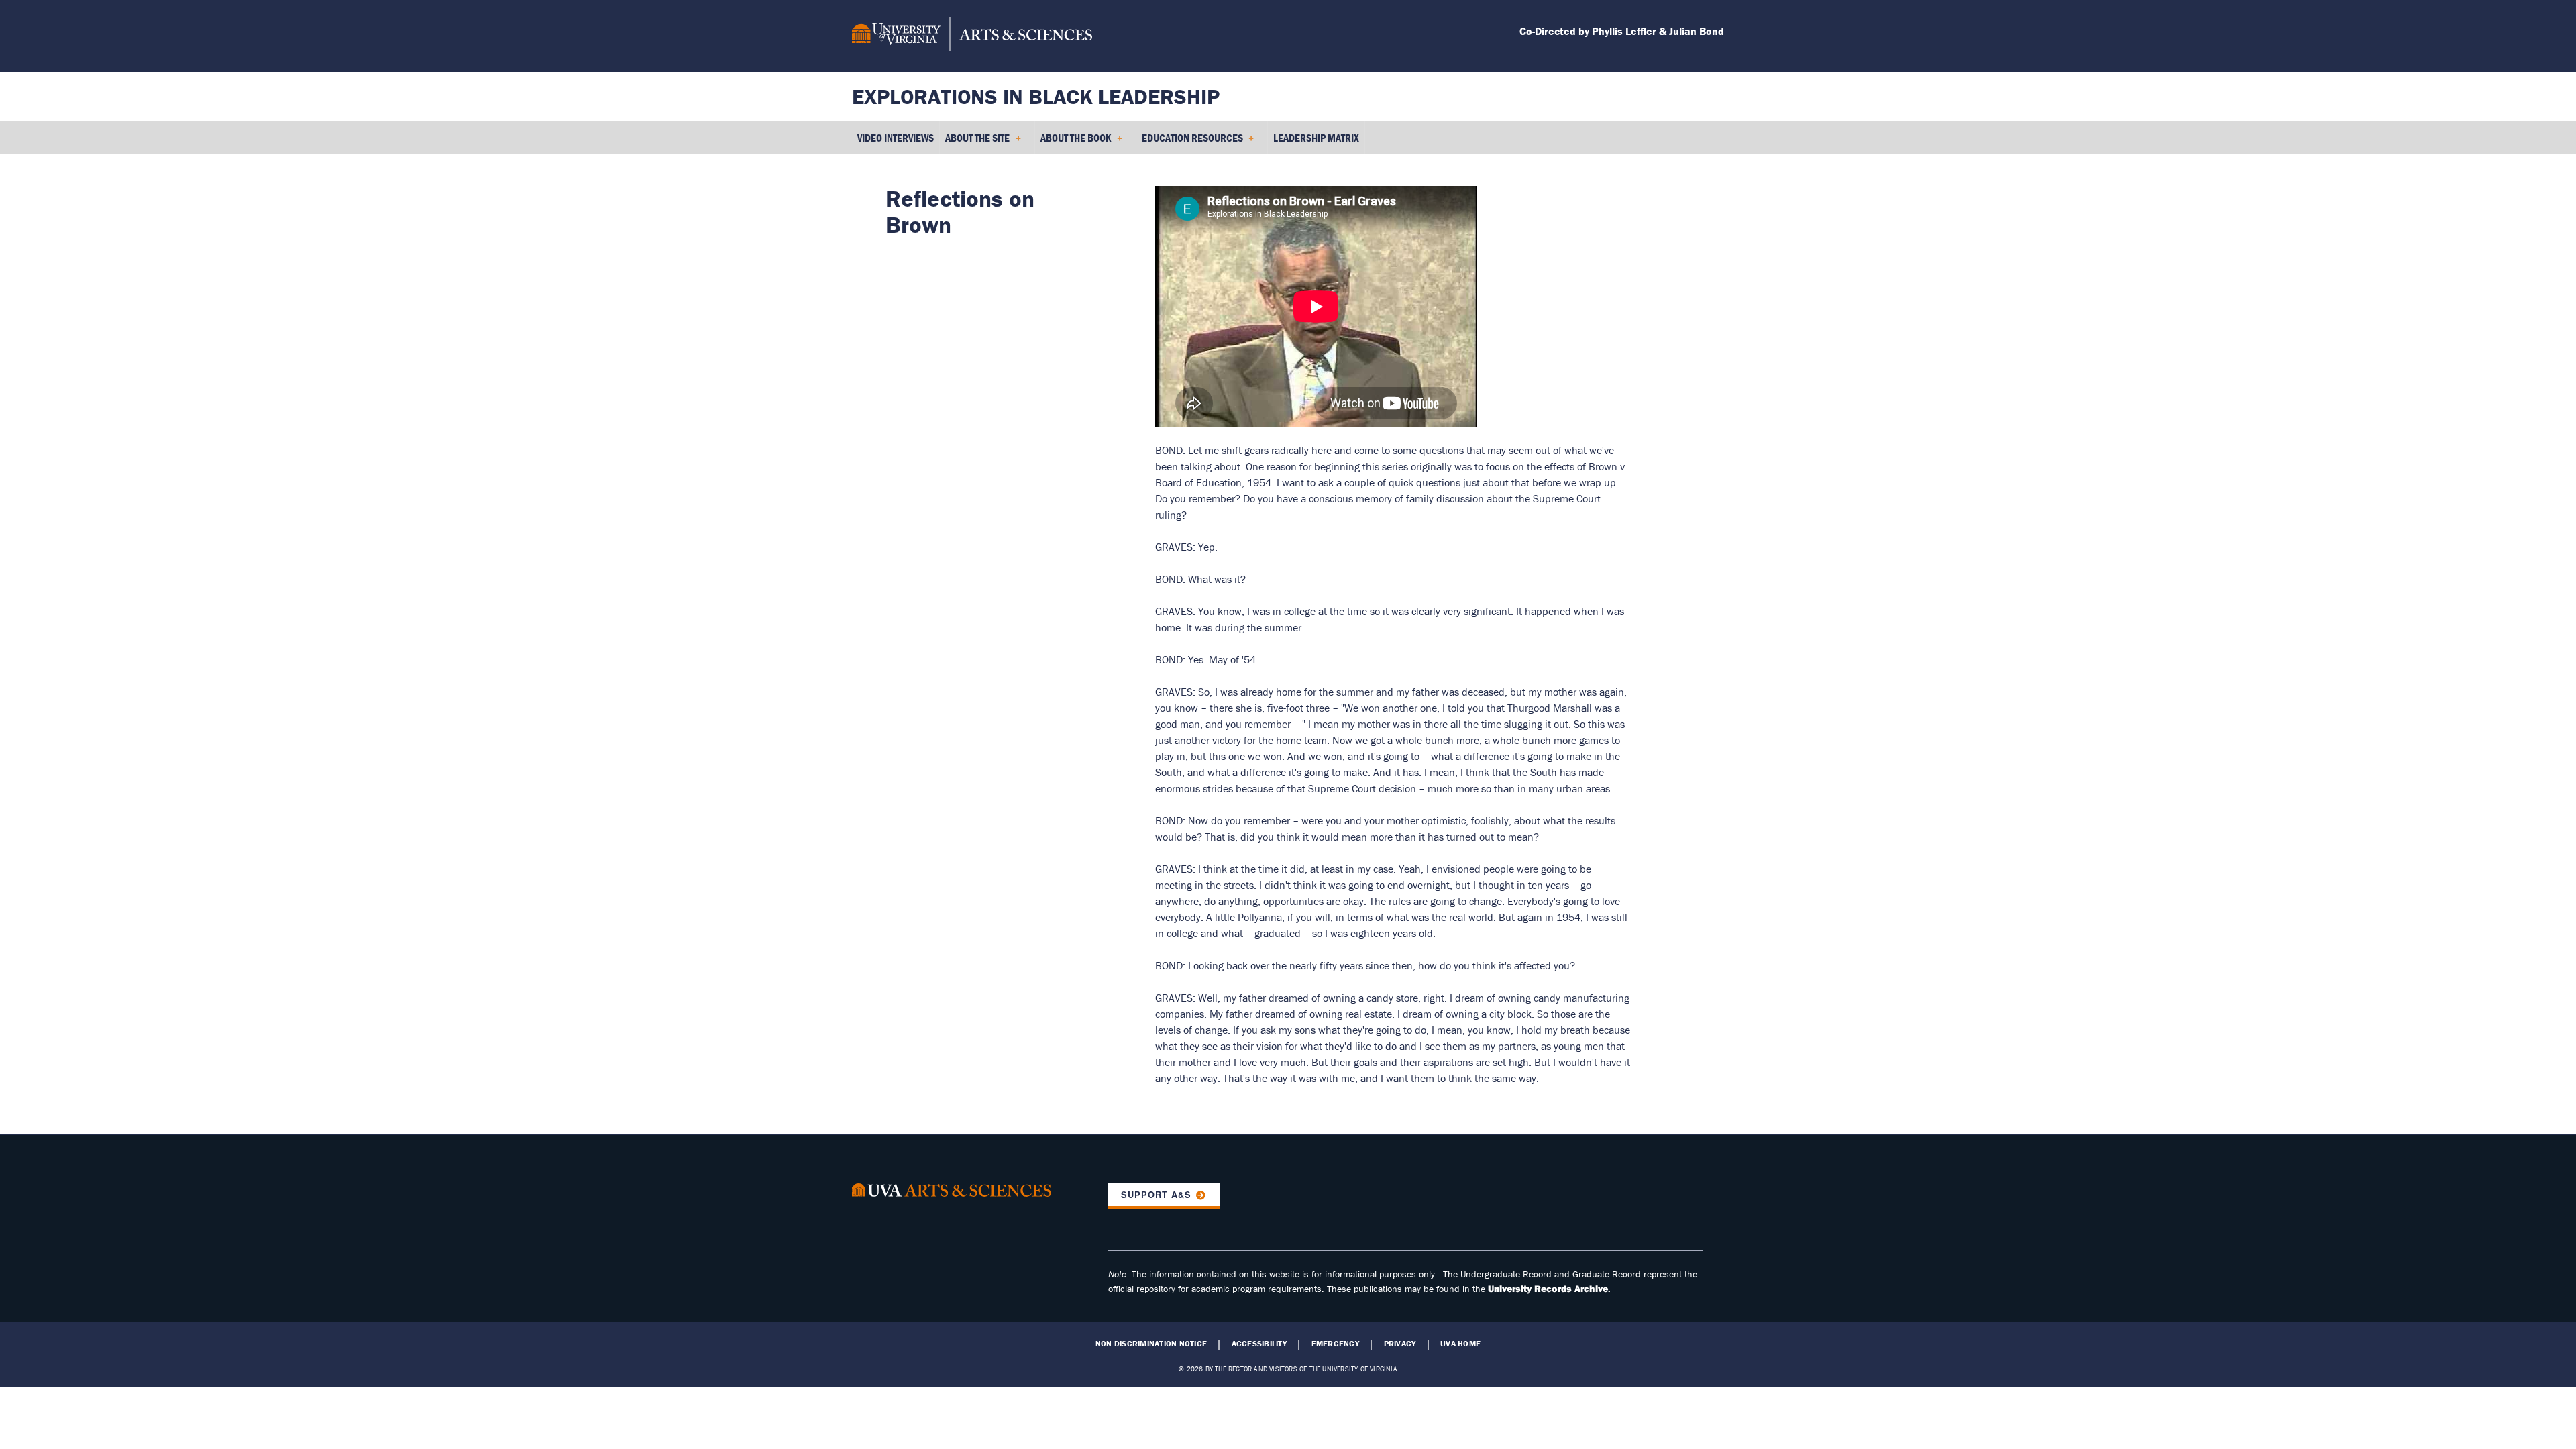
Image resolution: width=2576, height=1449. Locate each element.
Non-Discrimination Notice (1151, 1344)
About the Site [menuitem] (975, 142)
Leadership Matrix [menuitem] (1316, 138)
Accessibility (1259, 1344)
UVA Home (1460, 1344)
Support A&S (1156, 1195)
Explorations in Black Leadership (1036, 96)
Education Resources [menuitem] (1190, 142)
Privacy (1400, 1344)
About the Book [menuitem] (1073, 142)
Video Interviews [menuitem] (896, 138)
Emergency (1335, 1344)
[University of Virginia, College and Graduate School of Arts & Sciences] (972, 36)
